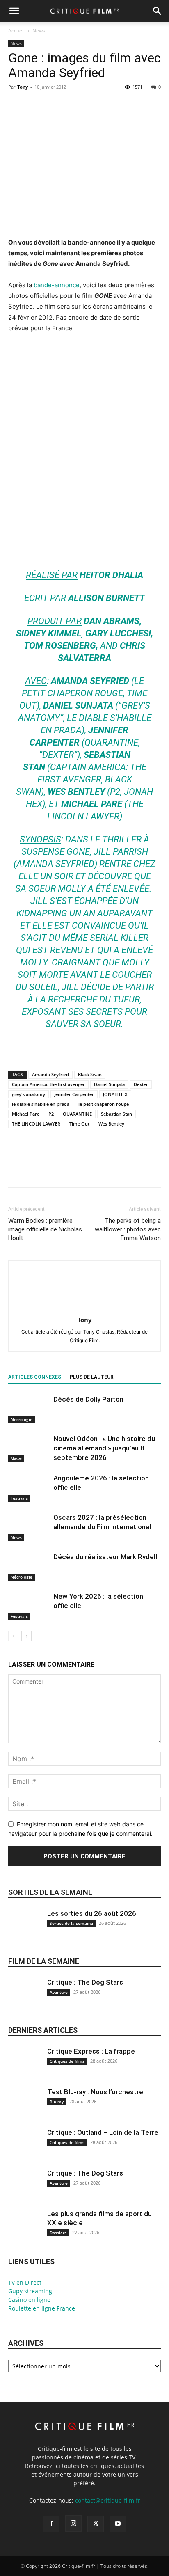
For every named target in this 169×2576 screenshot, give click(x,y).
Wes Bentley (111, 1124)
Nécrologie (22, 1419)
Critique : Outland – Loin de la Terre (103, 2132)
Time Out (79, 1124)
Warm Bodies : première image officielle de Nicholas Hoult (45, 1229)
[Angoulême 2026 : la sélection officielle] (29, 1488)
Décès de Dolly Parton (88, 1399)
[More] (92, 105)
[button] (14, 11)
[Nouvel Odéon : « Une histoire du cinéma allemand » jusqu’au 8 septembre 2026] (29, 1448)
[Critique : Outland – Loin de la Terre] (25, 2150)
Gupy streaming (30, 2291)
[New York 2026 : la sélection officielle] (29, 1606)
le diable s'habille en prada (41, 1104)
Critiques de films (67, 2061)
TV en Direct (25, 2282)
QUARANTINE (77, 1114)
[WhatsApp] (73, 105)
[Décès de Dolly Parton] (29, 1409)
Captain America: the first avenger (48, 1084)
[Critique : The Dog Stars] (25, 2000)
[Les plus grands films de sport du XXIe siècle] (25, 2231)
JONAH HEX (115, 1094)
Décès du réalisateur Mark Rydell (105, 1557)
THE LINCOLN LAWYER (36, 1124)
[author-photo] (84, 1308)
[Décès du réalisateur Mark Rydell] (29, 1566)
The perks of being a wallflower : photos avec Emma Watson (128, 1229)
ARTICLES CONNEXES (35, 1377)
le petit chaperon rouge (104, 1104)
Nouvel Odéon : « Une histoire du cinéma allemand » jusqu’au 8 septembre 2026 (104, 1448)
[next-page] (26, 1636)
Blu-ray (57, 2102)
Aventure (59, 1992)
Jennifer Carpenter (74, 1094)
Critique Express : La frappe (91, 2051)
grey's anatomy (29, 1094)
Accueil (16, 31)
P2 (51, 1114)
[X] (35, 105)
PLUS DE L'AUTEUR (92, 1377)
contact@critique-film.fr (108, 2500)
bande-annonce (57, 285)
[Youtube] (118, 2524)
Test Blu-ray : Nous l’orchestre (95, 2092)
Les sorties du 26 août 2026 (92, 1913)
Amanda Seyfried (50, 1074)
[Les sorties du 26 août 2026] (25, 1931)
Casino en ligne (29, 2300)
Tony (23, 87)
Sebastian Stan (116, 1114)
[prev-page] (13, 1636)
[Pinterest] (54, 105)
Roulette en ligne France (42, 2308)
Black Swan (90, 1074)
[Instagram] (73, 2523)
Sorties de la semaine (50, 1892)
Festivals (19, 1498)
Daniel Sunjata (109, 1084)
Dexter (141, 1084)
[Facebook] (16, 105)
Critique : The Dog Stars (85, 1982)
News (39, 31)
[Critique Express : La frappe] (25, 2069)
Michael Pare (26, 1114)
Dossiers (58, 2233)
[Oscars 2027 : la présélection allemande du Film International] (29, 1527)
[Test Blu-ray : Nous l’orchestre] (25, 2109)
